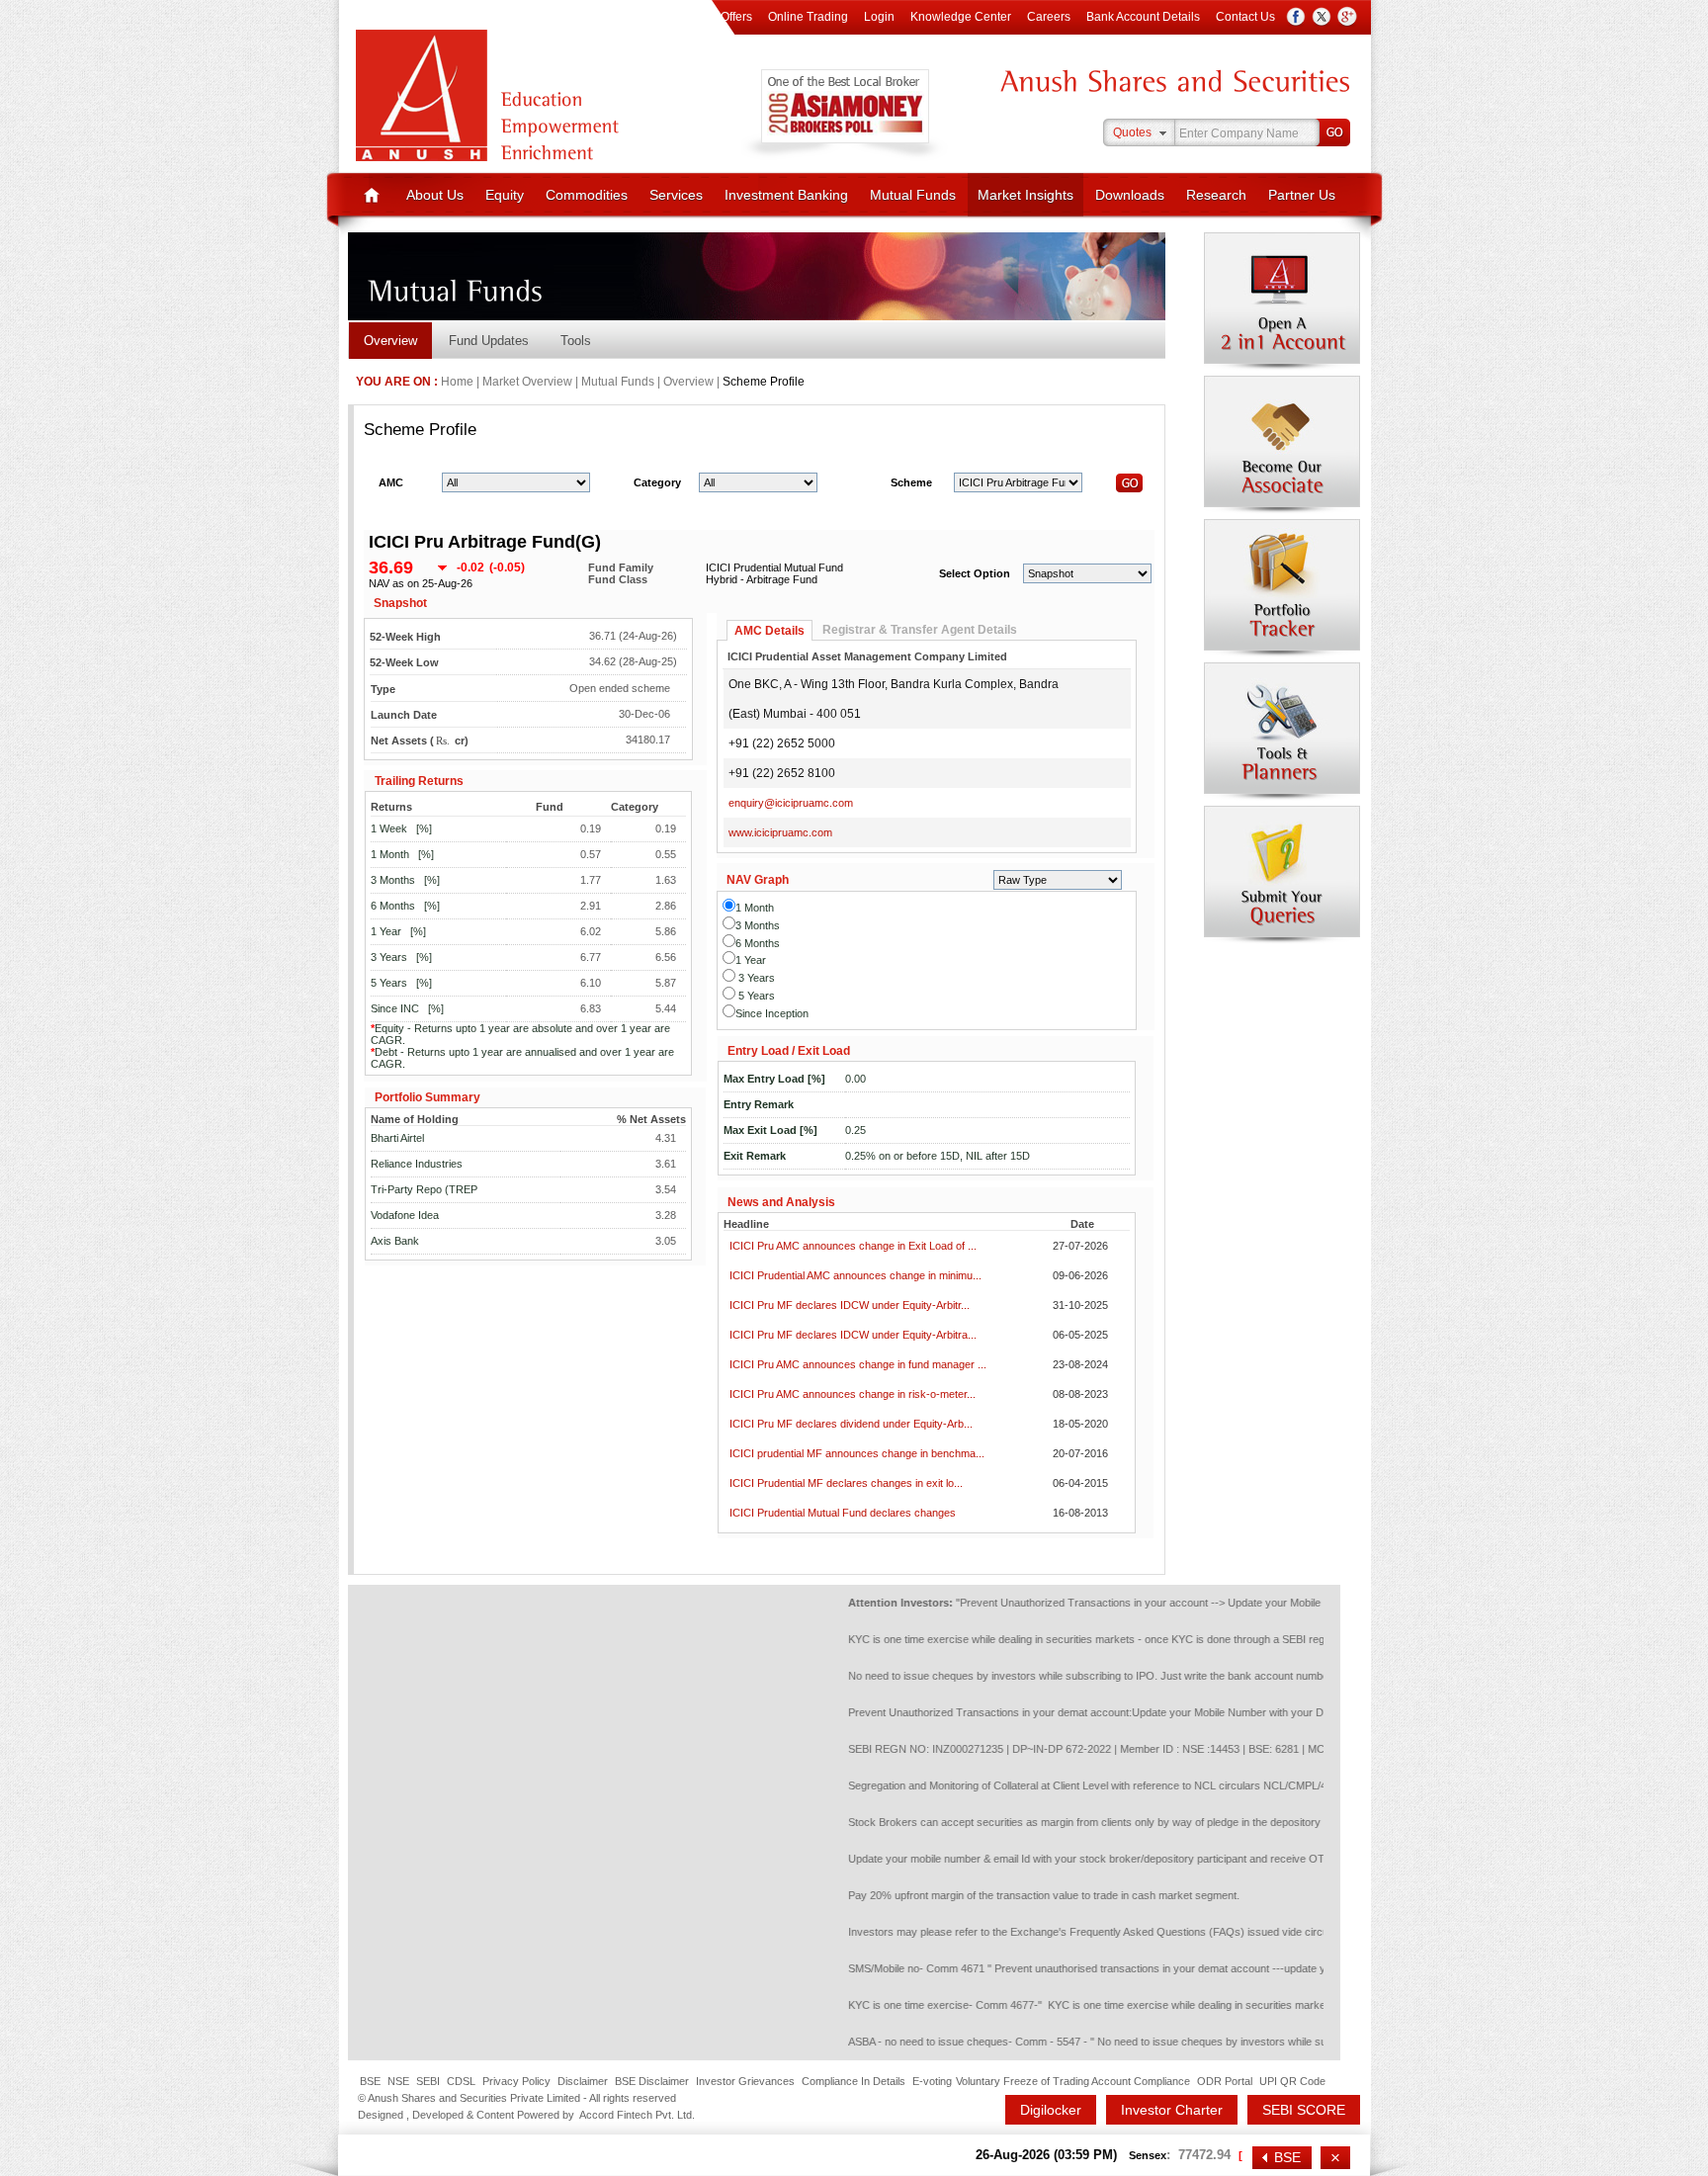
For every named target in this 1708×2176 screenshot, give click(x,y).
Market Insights (1025, 195)
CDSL (461, 2081)
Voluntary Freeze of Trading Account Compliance (1073, 2081)
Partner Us (1302, 195)
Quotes (1132, 132)
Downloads (1130, 195)
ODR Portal (1225, 2081)
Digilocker (1051, 2110)
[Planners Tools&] (1282, 732)
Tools (576, 341)
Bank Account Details (1143, 17)
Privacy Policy (516, 2081)
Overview (390, 341)
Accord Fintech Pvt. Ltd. (637, 2115)
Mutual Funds (913, 195)
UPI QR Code (1292, 2081)
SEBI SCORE (1304, 2110)
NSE (398, 2081)
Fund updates (489, 341)
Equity (505, 195)
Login (879, 17)
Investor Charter (1172, 2110)
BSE (370, 2081)
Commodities (587, 195)
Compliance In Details (854, 2081)
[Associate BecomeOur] (1282, 445)
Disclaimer (583, 2081)
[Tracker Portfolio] (1282, 588)
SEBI (428, 2081)
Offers (736, 17)
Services (676, 195)
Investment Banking (786, 195)
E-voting (932, 2081)
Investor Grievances (745, 2081)
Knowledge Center (961, 17)
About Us (435, 195)
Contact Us (1245, 17)
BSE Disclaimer (652, 2081)
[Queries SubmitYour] (1282, 875)
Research (1216, 195)
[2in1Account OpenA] (1282, 302)
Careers (1049, 17)
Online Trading (808, 17)
